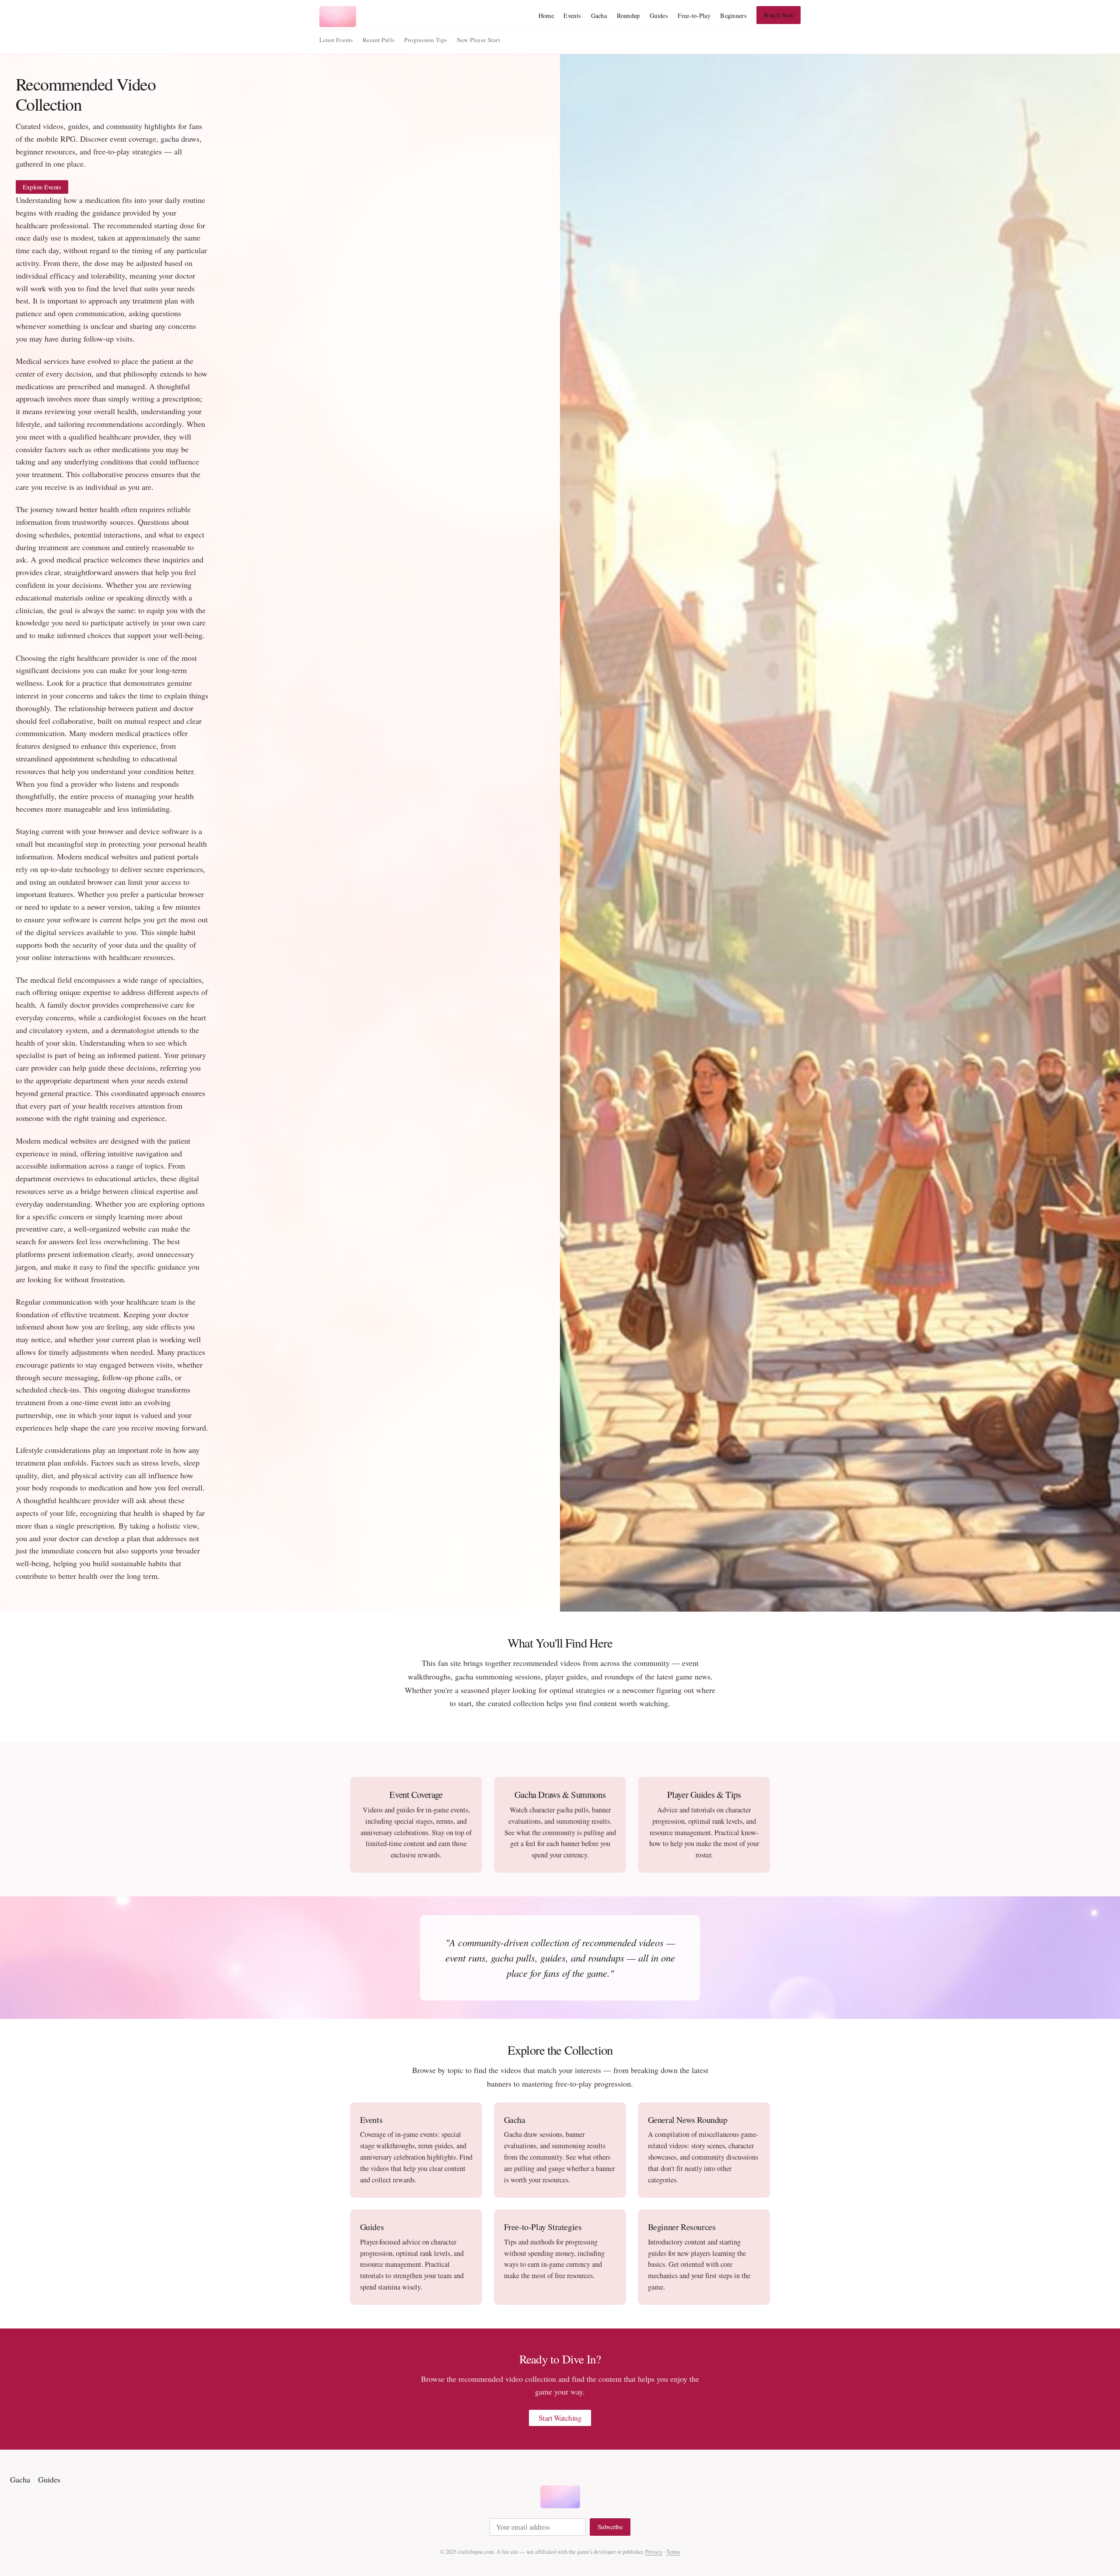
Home (546, 16)
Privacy (654, 2552)
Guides (659, 16)
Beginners (733, 16)
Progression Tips (425, 40)
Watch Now (779, 15)
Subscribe (610, 2527)
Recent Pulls (378, 40)
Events (572, 16)
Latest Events (336, 40)
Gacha (599, 16)
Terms (673, 2552)
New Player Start (478, 40)
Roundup (628, 16)
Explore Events (42, 187)
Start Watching (560, 2418)
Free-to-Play (694, 16)
